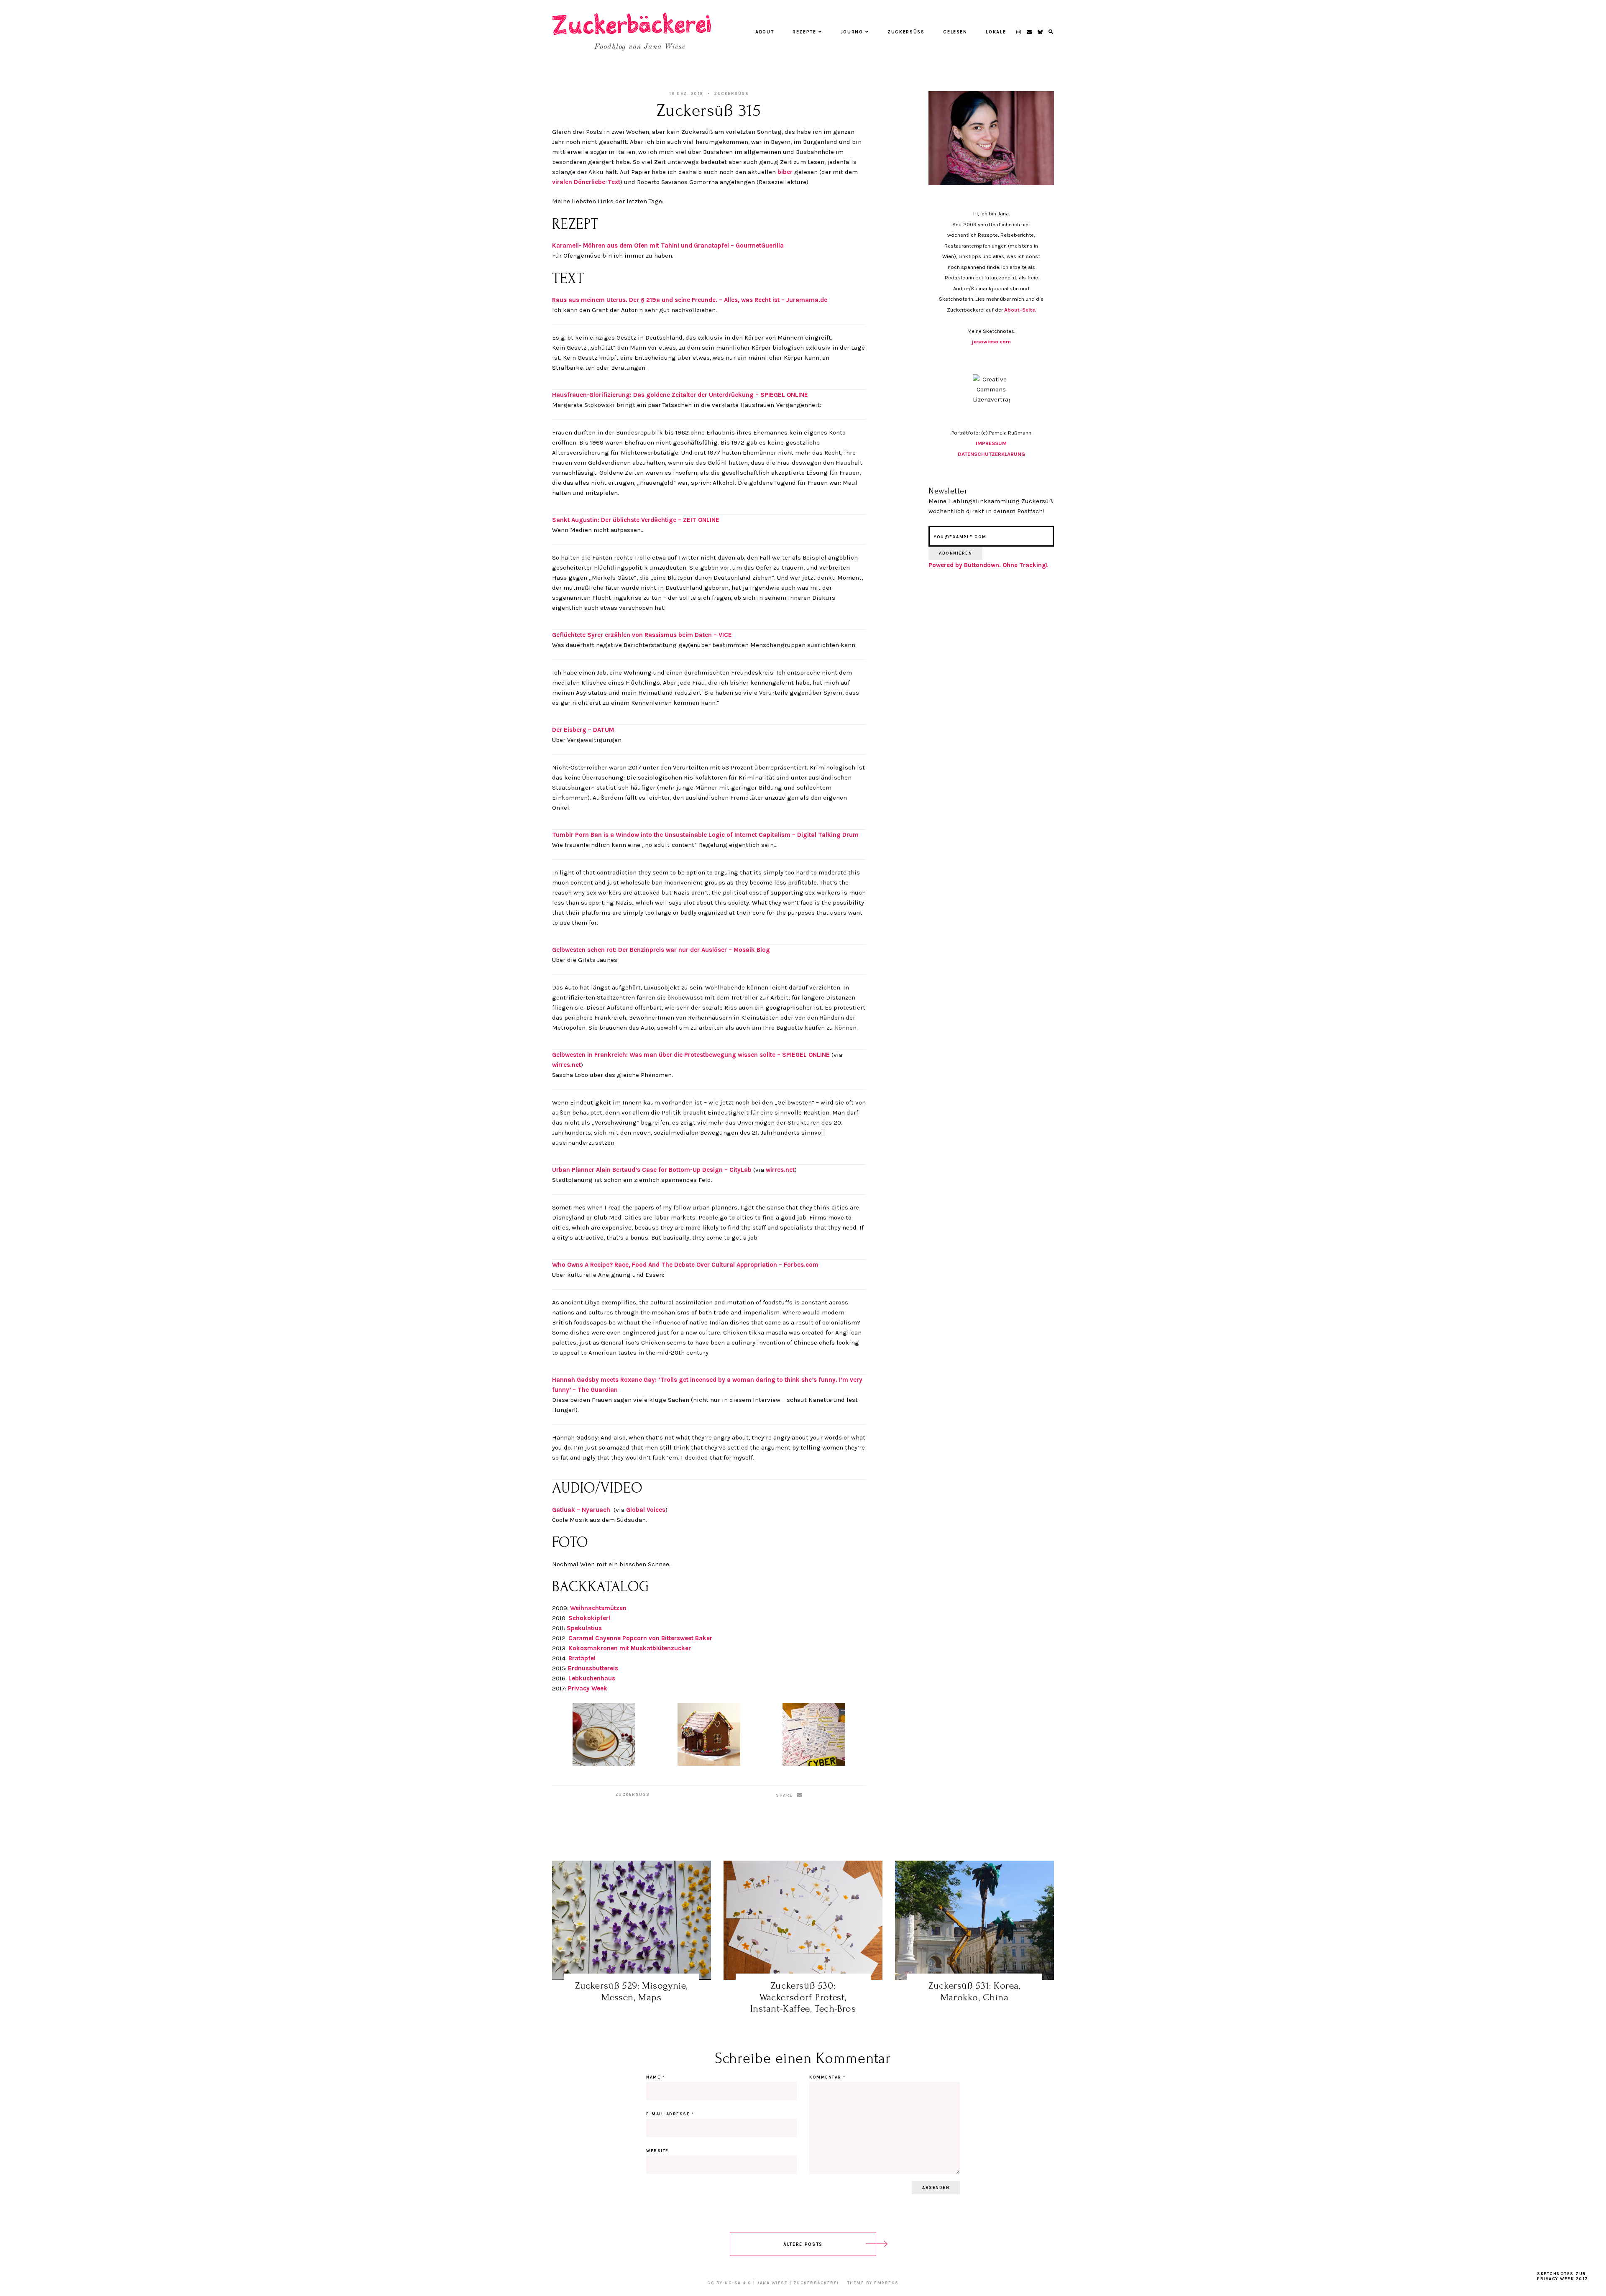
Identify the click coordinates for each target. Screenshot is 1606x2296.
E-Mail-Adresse (670, 2114)
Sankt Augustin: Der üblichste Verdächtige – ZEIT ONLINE (636, 520)
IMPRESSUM (991, 443)
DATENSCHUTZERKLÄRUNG (991, 454)
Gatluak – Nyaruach (581, 1510)
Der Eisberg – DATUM (583, 730)
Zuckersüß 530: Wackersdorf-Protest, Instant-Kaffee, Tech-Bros (803, 1997)
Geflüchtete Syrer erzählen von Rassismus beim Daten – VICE (642, 635)
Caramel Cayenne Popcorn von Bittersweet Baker (640, 1638)
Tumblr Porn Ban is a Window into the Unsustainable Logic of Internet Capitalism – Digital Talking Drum (705, 835)
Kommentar (827, 2077)
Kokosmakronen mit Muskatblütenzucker (630, 1648)
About (765, 32)
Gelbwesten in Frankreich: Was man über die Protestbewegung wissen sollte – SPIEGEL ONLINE (691, 1055)
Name (655, 2077)
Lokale (996, 32)
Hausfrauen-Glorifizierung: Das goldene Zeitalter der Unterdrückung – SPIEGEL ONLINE (680, 395)
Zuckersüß (906, 32)
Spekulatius (584, 1628)
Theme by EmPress (873, 2283)
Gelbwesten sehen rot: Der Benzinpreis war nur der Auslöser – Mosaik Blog (661, 950)
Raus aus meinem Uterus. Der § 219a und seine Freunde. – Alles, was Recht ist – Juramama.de (690, 300)
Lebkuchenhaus (592, 1678)
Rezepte (804, 32)
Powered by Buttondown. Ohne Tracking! (988, 565)
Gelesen (955, 32)
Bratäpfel (582, 1658)
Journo (852, 32)
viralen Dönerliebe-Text (586, 182)
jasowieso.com (991, 341)
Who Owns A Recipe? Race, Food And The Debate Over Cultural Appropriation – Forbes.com (685, 1265)
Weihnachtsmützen (598, 1608)
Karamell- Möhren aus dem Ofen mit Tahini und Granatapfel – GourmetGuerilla (668, 245)
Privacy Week (588, 1688)
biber (785, 172)
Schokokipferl (589, 1618)
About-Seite (1020, 310)
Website (657, 2151)
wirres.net (566, 1065)
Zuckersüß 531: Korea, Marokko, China (974, 1991)
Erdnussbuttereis (593, 1668)
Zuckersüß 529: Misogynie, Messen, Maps (632, 1991)
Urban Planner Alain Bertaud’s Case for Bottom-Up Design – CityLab (652, 1170)
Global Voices (646, 1510)
